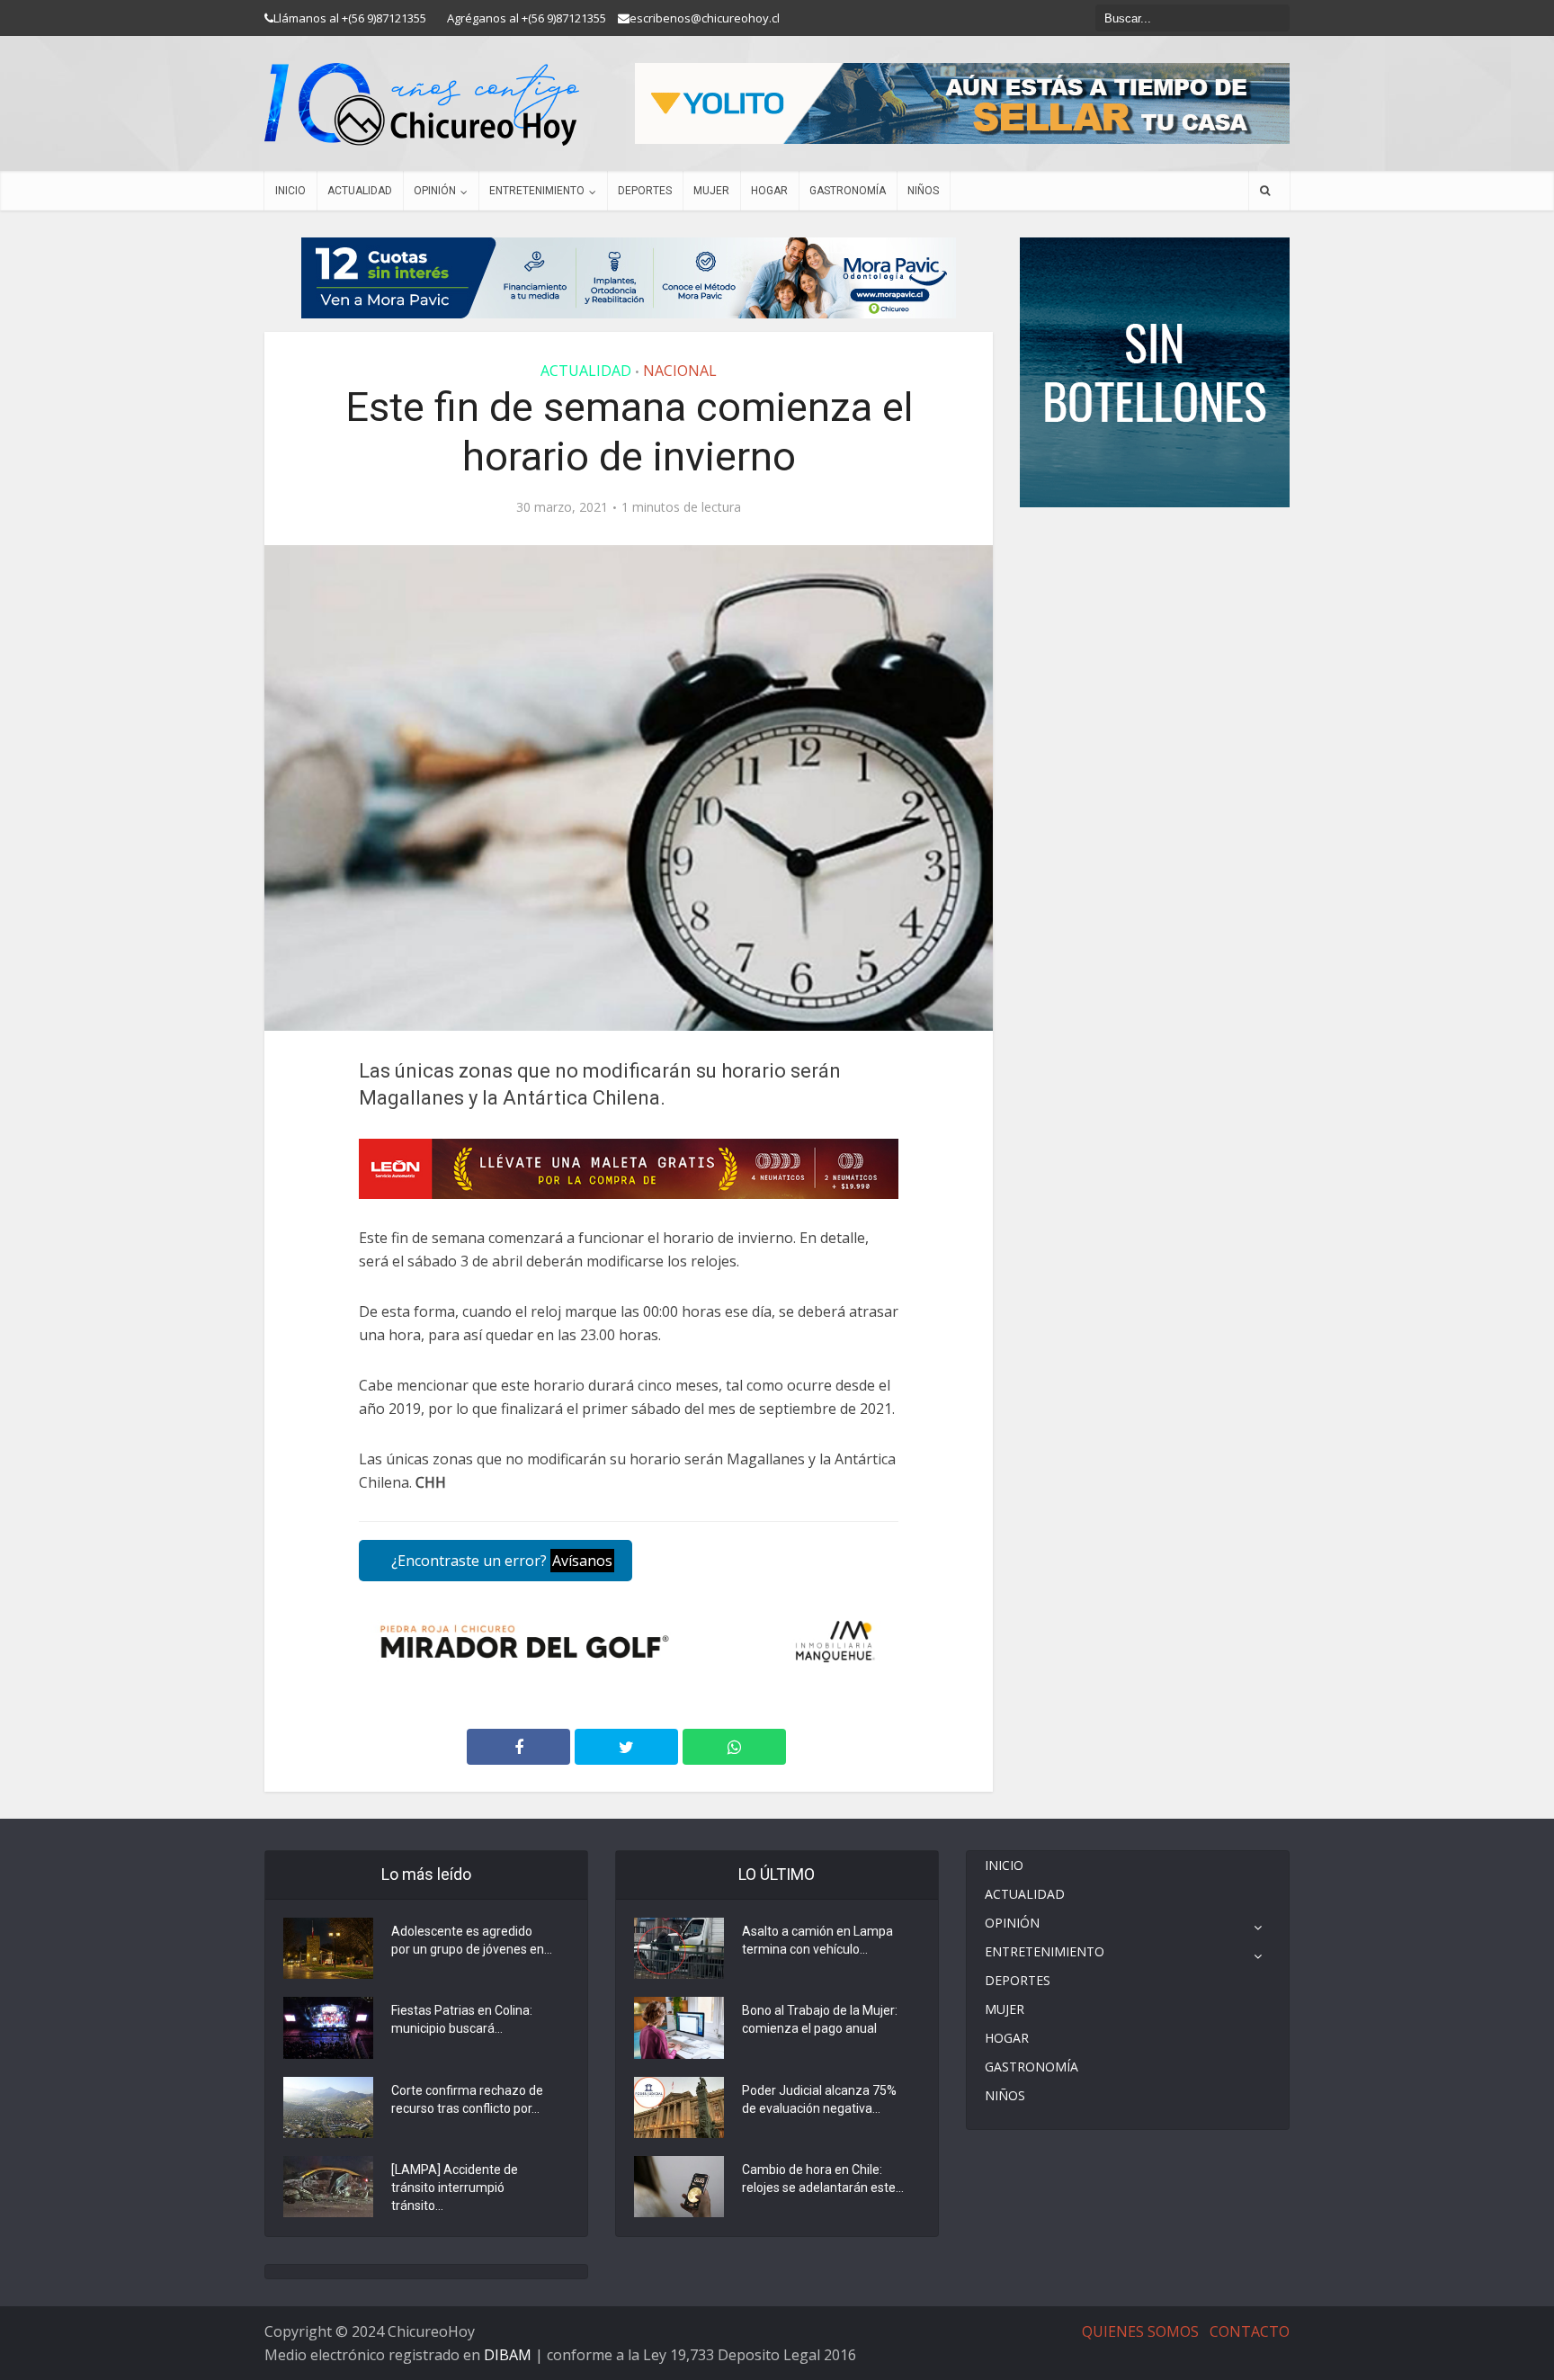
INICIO (290, 191)
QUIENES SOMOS (1140, 2331)
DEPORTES (645, 191)
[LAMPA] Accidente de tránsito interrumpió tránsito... (455, 2188)
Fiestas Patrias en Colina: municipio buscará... (462, 2019)
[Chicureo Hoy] (422, 104)
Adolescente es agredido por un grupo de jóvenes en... (472, 1940)
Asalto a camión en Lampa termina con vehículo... (817, 1940)
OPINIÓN (435, 191)
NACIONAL (680, 371)
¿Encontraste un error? (500, 1561)
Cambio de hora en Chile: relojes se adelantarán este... (823, 2179)
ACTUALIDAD (360, 191)
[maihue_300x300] (1155, 371)
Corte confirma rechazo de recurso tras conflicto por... (467, 2099)
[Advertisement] (1155, 561)
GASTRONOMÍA (848, 191)
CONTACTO (1250, 2331)
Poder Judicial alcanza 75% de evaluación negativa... (819, 2099)
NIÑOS (923, 191)
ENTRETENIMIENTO (537, 191)
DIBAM (508, 2355)
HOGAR (769, 191)
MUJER (711, 191)
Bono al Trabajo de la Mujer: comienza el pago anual (820, 2019)
